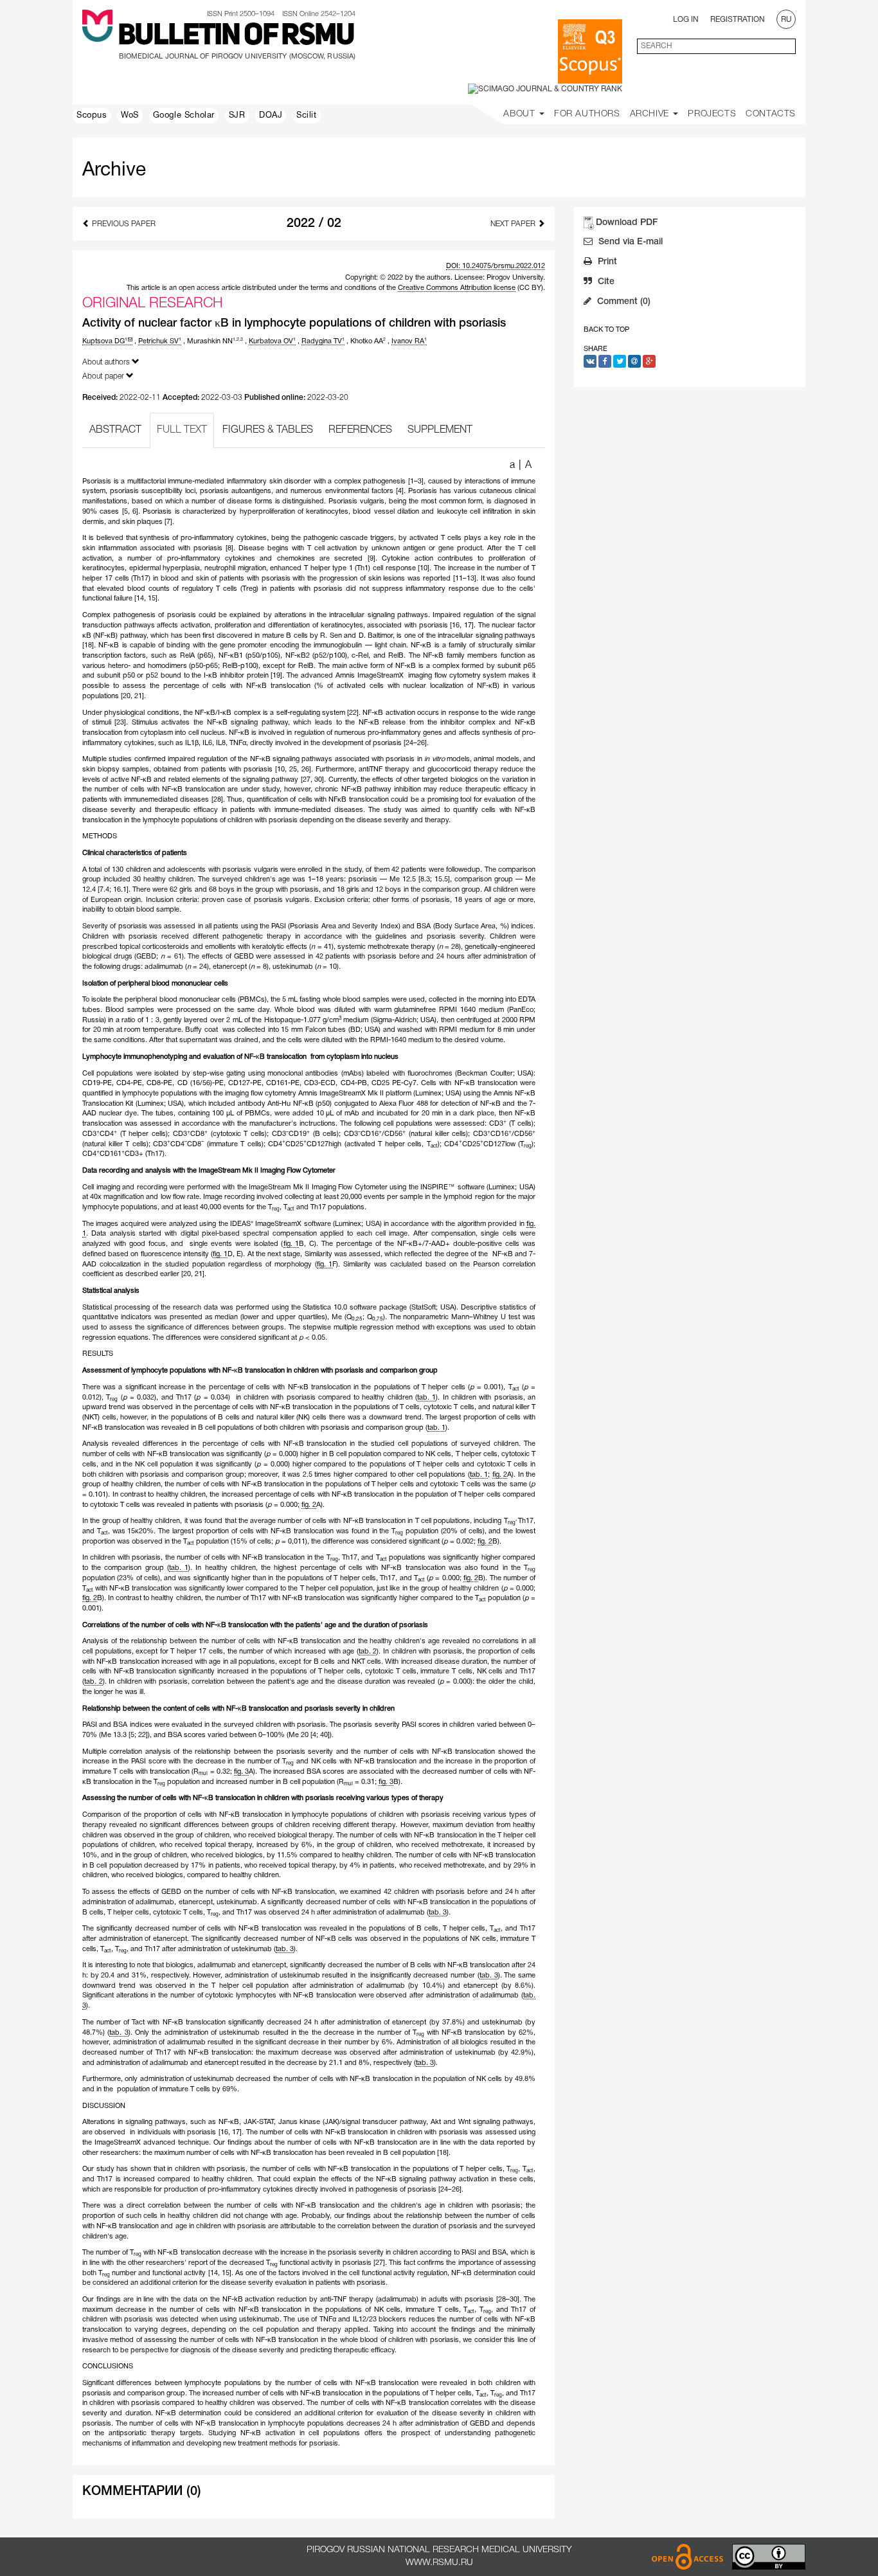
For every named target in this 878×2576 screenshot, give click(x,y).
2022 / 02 (314, 224)
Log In (686, 20)
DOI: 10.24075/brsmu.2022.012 (496, 266)
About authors (107, 362)
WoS (130, 116)
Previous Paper (123, 224)
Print (606, 262)
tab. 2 (368, 1652)
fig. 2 (500, 1475)
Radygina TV (323, 341)
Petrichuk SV (160, 341)
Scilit (307, 116)
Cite (605, 282)
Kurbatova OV (272, 341)
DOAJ (271, 116)
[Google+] (649, 361)
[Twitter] (620, 361)
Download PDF (627, 223)
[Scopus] (590, 51)
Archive (651, 114)
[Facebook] (605, 361)
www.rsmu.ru (439, 2563)
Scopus (92, 116)
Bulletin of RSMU (236, 37)
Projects (712, 114)
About (521, 114)
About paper (104, 376)
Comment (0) (623, 302)
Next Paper (514, 224)
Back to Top (606, 330)
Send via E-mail (629, 242)
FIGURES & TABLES (268, 430)
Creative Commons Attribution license (457, 288)
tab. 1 (426, 1398)
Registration (738, 20)
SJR (237, 116)
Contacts (771, 114)
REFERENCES (360, 430)
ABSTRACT (115, 430)
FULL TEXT (182, 430)
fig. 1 (291, 1244)
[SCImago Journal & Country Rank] (545, 89)
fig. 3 (241, 1772)
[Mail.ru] (634, 361)
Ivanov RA (409, 341)
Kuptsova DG (105, 341)
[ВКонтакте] (590, 361)
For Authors (587, 114)
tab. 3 (438, 1913)
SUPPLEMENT (440, 430)
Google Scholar (184, 116)
